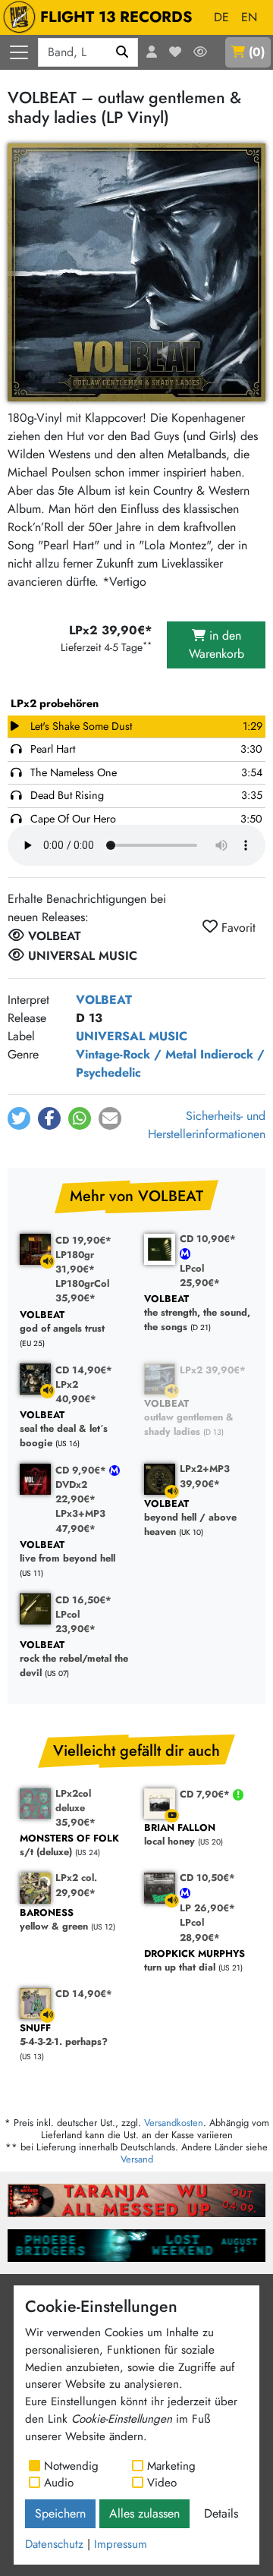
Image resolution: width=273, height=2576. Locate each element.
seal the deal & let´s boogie (64, 1430)
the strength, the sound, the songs (197, 1313)
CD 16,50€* (83, 1600)
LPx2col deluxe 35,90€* (75, 1808)
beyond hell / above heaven (190, 1518)
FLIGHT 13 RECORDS (116, 17)
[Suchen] (122, 52)
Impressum (121, 2544)
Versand (137, 2159)
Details (221, 2513)
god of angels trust (62, 1322)
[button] (19, 1118)
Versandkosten (174, 2123)
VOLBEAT (104, 1000)
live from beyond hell (67, 1552)
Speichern (60, 2513)
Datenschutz (54, 2544)
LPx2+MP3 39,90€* (205, 1476)
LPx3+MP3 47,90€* (80, 1521)
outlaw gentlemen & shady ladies (189, 1418)
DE (221, 17)
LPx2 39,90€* (213, 1370)
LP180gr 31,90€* (75, 1262)
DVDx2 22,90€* (75, 1492)
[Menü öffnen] (19, 52)
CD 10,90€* (208, 1239)
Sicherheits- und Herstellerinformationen (207, 1125)
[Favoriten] (175, 52)
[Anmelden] (152, 52)
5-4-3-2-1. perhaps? (64, 2035)
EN (249, 17)
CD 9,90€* (82, 1470)
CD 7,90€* (206, 1794)
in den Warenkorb (217, 645)
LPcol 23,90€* (75, 1621)
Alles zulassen (144, 2513)
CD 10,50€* (207, 1878)
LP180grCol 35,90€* (82, 1291)
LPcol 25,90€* (200, 1275)
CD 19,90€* (83, 1240)
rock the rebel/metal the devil (74, 1659)
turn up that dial (195, 1961)
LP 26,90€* (207, 1908)
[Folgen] (200, 52)
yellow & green (54, 1920)
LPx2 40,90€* (76, 1392)
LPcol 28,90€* (200, 1930)
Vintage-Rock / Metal (136, 1054)
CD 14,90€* (84, 1370)
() (257, 52)
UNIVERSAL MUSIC (132, 1036)
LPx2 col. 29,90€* (76, 1885)
